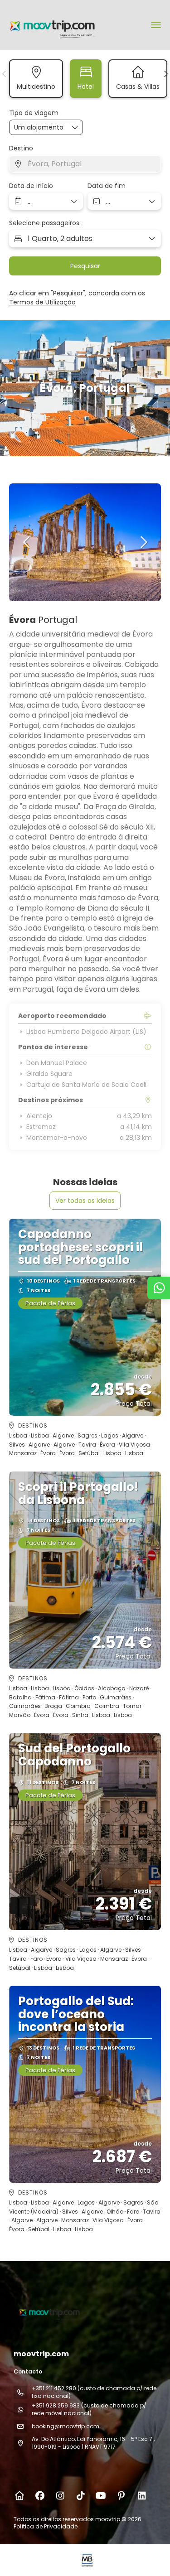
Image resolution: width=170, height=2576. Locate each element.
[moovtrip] (49, 2312)
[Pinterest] (121, 2496)
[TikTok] (80, 2496)
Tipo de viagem (34, 113)
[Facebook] (40, 2496)
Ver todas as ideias (85, 1201)
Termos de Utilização (42, 302)
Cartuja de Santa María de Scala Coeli (86, 1085)
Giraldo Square (49, 1074)
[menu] (156, 25)
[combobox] (85, 164)
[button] (5, 74)
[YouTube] (101, 2496)
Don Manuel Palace (57, 1063)
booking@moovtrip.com (66, 2426)
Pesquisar (85, 266)
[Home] (19, 2496)
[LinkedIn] (142, 2496)
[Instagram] (60, 2496)
